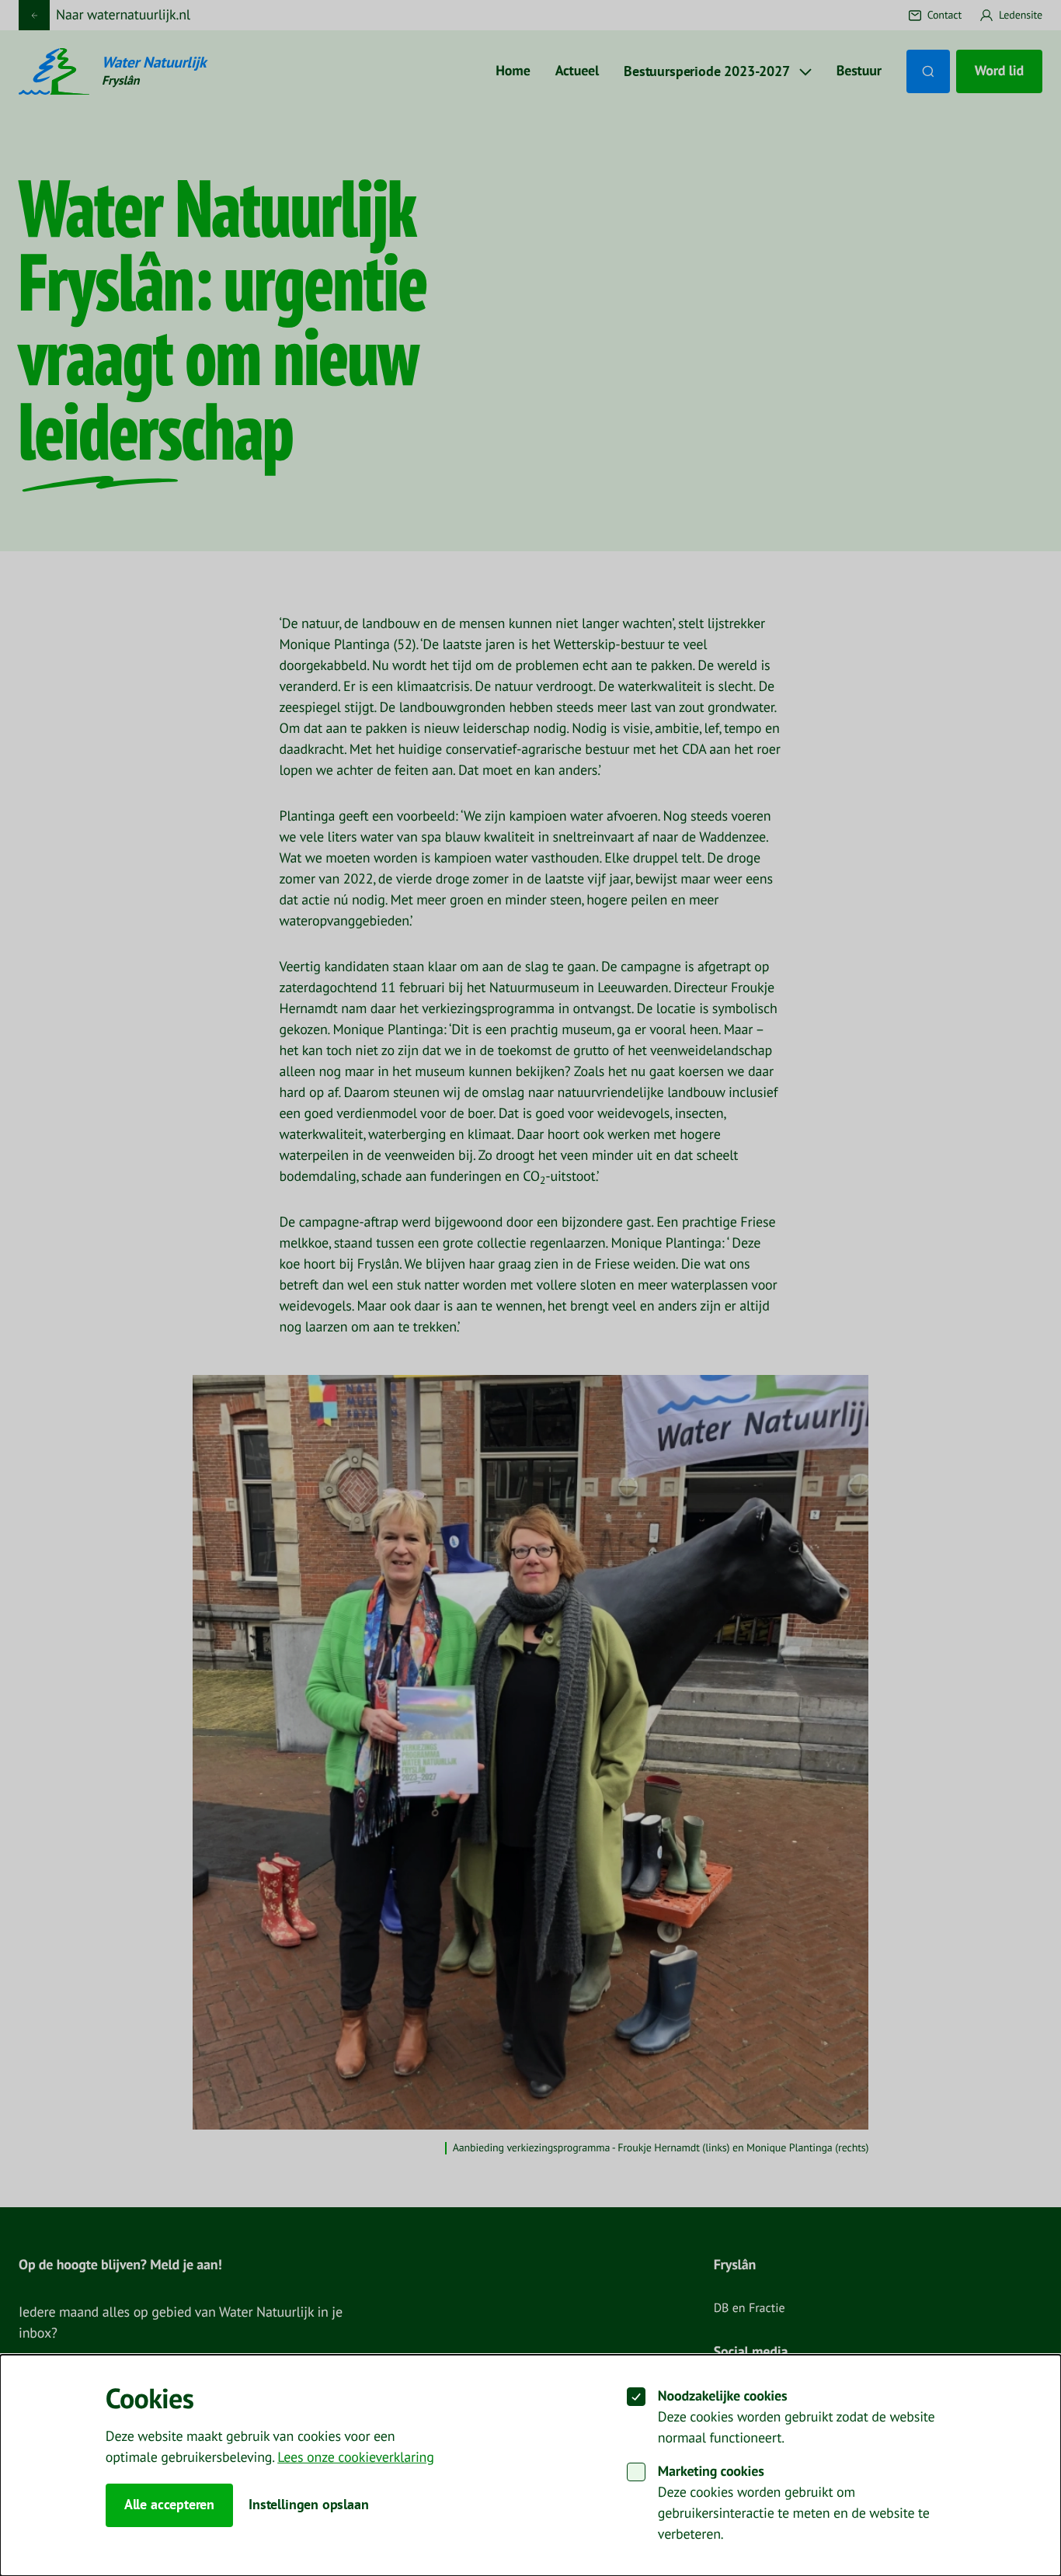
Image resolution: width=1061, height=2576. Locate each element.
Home (513, 71)
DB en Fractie (750, 2309)
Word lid (999, 71)
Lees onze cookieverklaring (355, 2458)
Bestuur (859, 71)
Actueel (577, 71)
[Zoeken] (928, 71)
